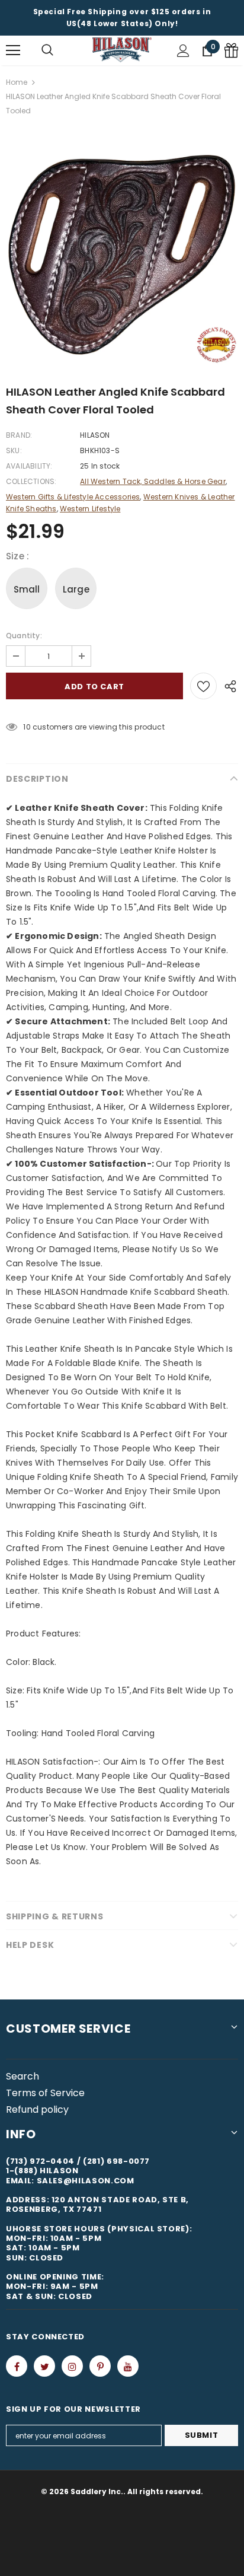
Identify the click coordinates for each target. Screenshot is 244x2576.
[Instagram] (72, 2366)
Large (76, 589)
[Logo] (122, 50)
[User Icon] (183, 51)
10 (27, 727)
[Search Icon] (47, 50)
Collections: (31, 481)
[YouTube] (128, 2366)
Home (17, 82)
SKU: (14, 450)
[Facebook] (17, 2366)
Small (27, 589)
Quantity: (24, 636)
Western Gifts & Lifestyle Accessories (73, 497)
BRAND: (19, 435)
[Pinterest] (100, 2366)
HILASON (95, 435)
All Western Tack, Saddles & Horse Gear (153, 481)
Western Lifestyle (90, 509)
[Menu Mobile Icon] (13, 50)
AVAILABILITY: (29, 466)
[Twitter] (44, 2366)
